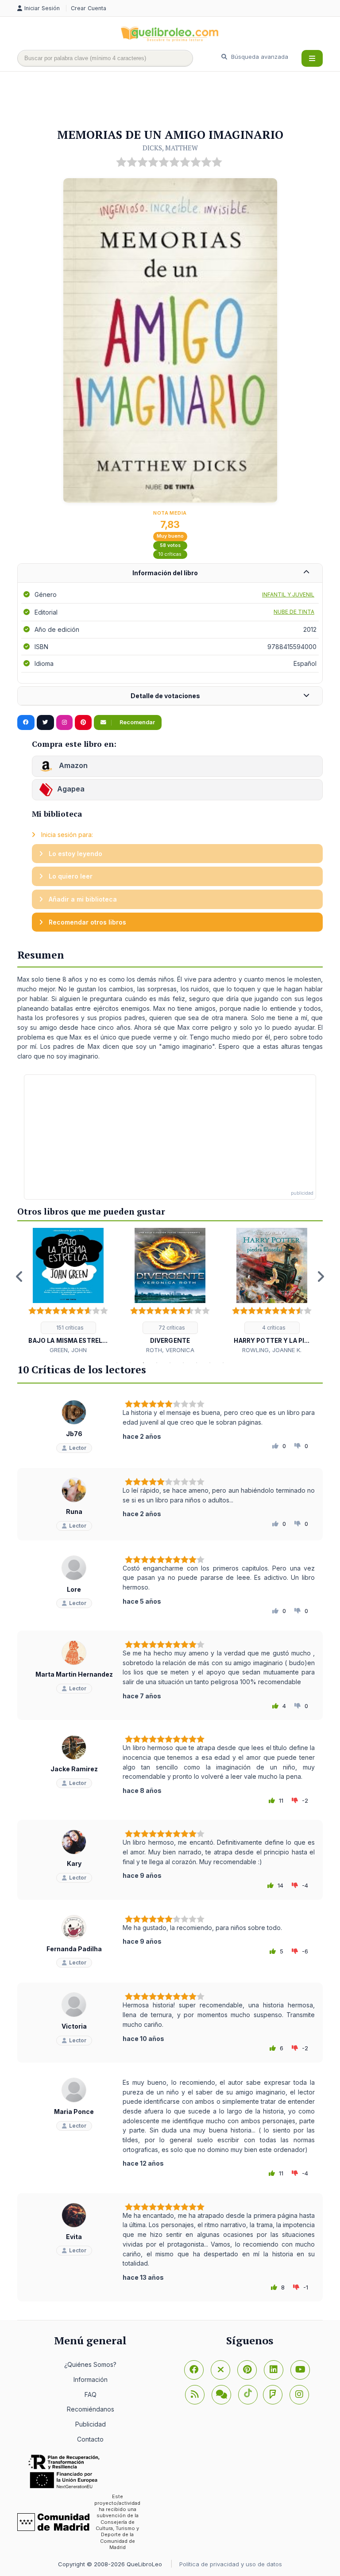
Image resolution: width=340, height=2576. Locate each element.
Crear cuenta (89, 8)
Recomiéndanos (91, 2409)
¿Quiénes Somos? (90, 2364)
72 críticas (171, 1328)
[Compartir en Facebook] (26, 722)
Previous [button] (19, 1277)
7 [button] (197, 1363)
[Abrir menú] (312, 58)
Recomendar (137, 722)
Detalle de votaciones (165, 696)
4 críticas (273, 1328)
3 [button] (143, 1363)
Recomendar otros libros (87, 922)
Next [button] (321, 1277)
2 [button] (130, 1363)
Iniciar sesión (43, 8)
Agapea (71, 789)
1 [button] (117, 1363)
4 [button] (157, 1363)
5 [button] (170, 1363)
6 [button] (183, 1363)
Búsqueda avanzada (259, 57)
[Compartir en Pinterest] (83, 722)
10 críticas (170, 554)
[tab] (170, 573)
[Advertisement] (178, 100)
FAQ (91, 2394)
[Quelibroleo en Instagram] (64, 722)
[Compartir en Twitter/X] (45, 722)
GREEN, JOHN (68, 1350)
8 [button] (210, 1363)
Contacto (90, 2439)
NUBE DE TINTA (294, 612)
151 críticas (69, 1328)
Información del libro (165, 573)
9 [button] (223, 1363)
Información (91, 2379)
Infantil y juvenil (288, 594)
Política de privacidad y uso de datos (231, 2564)
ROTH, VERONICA (170, 1350)
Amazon (72, 765)
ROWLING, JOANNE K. (272, 1350)
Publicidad (91, 2424)
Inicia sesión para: (66, 835)
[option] (68, 1291)
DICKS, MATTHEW (170, 148)
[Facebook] (194, 2370)
